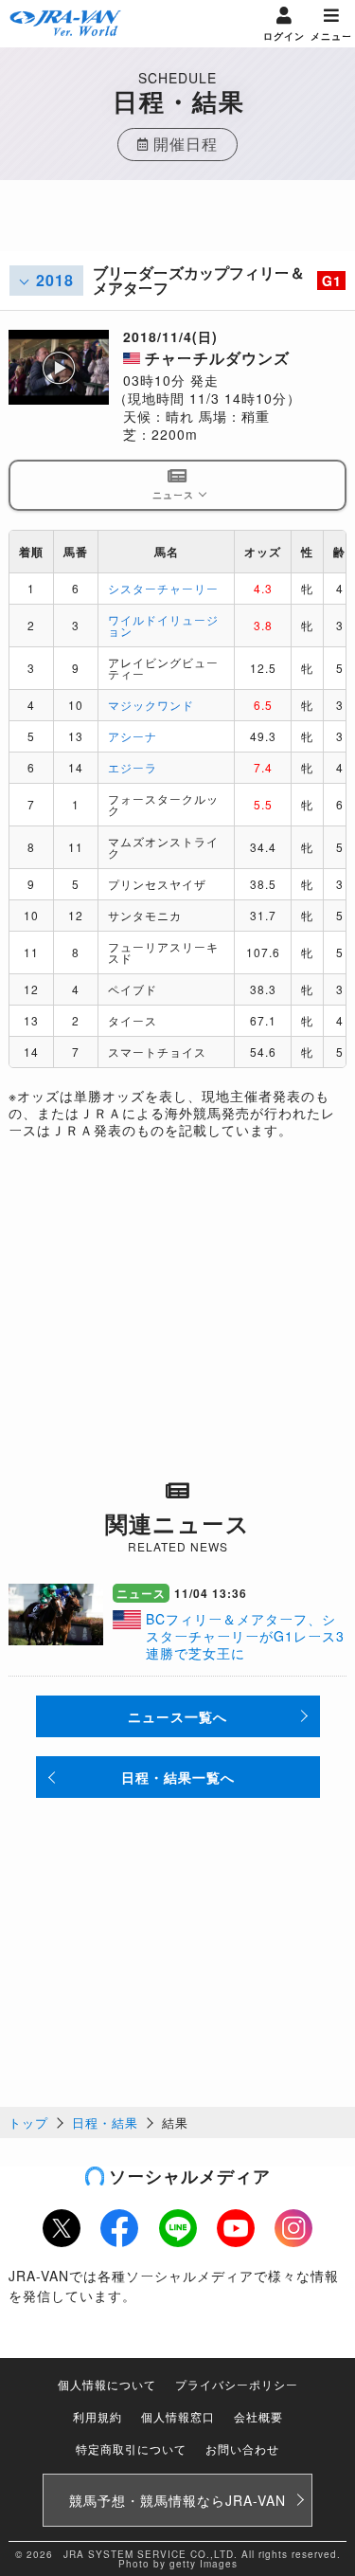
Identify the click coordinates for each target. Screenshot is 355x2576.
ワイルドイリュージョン (163, 625)
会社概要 (258, 2416)
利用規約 (98, 2416)
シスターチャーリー (163, 588)
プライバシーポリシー (237, 2384)
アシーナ (133, 736)
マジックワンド (151, 705)
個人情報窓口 (178, 2416)
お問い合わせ (242, 2449)
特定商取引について (131, 2449)
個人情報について (107, 2384)
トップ (28, 2122)
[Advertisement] (178, 227)
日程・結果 (105, 2122)
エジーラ (133, 767)
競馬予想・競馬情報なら (177, 2500)
